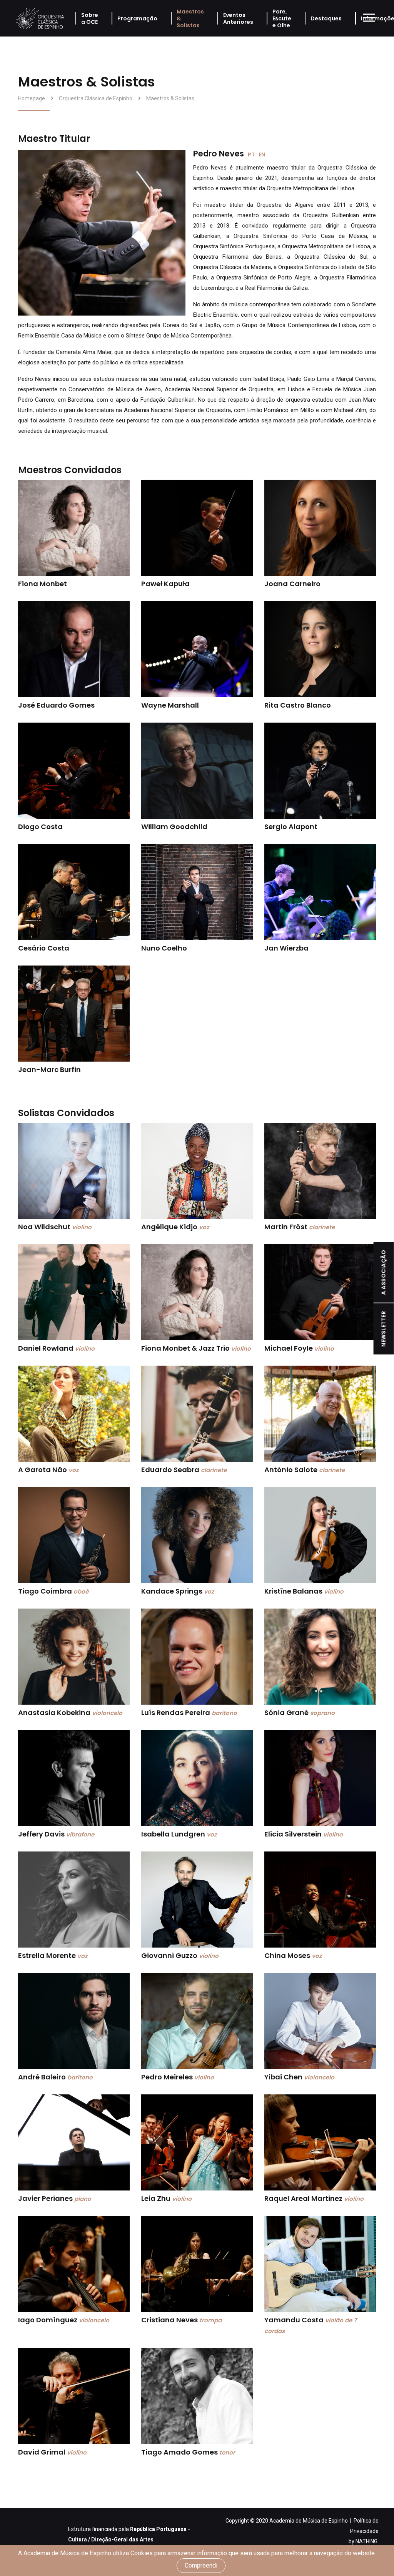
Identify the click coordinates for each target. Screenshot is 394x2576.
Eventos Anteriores (238, 18)
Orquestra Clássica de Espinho (96, 98)
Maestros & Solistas (190, 18)
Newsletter (384, 1329)
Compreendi (201, 2565)
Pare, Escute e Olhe (282, 18)
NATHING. (367, 2541)
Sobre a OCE (90, 18)
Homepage (32, 98)
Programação (137, 18)
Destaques (326, 18)
